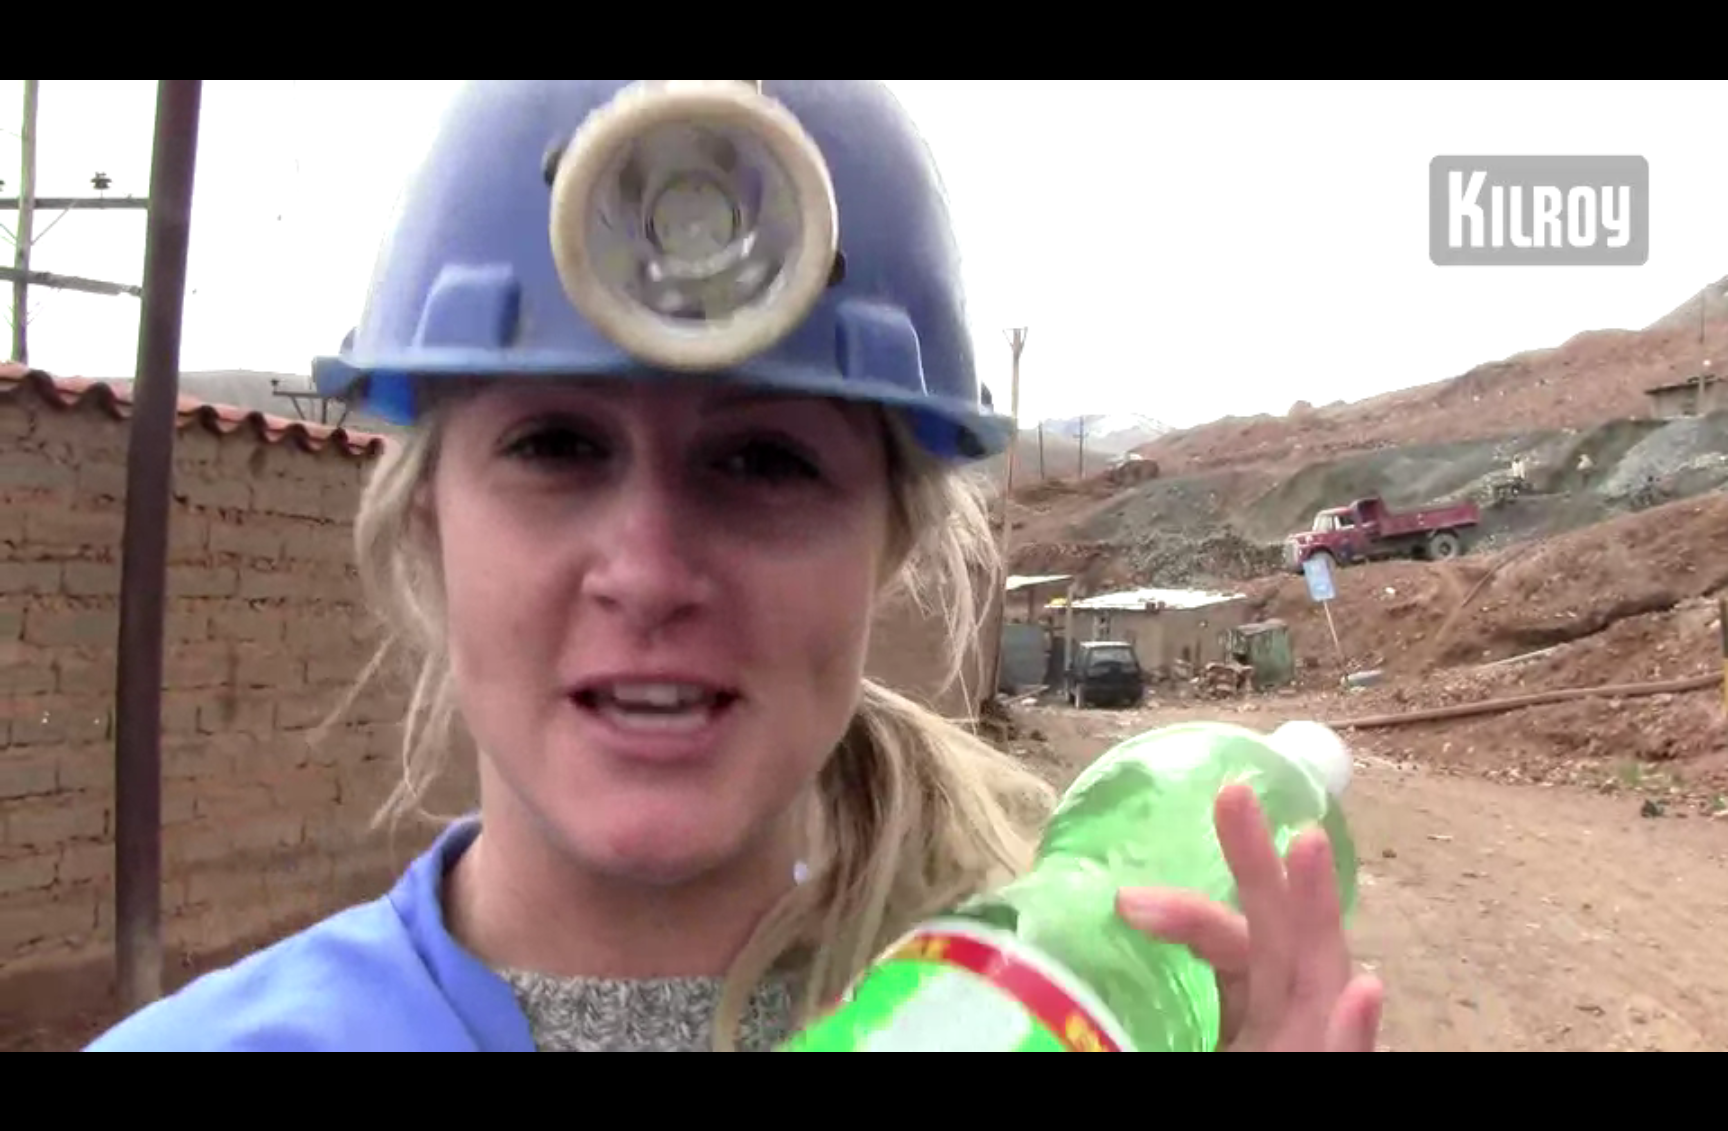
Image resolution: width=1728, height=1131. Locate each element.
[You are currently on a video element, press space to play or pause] (864, 565)
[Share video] (1704, 24)
